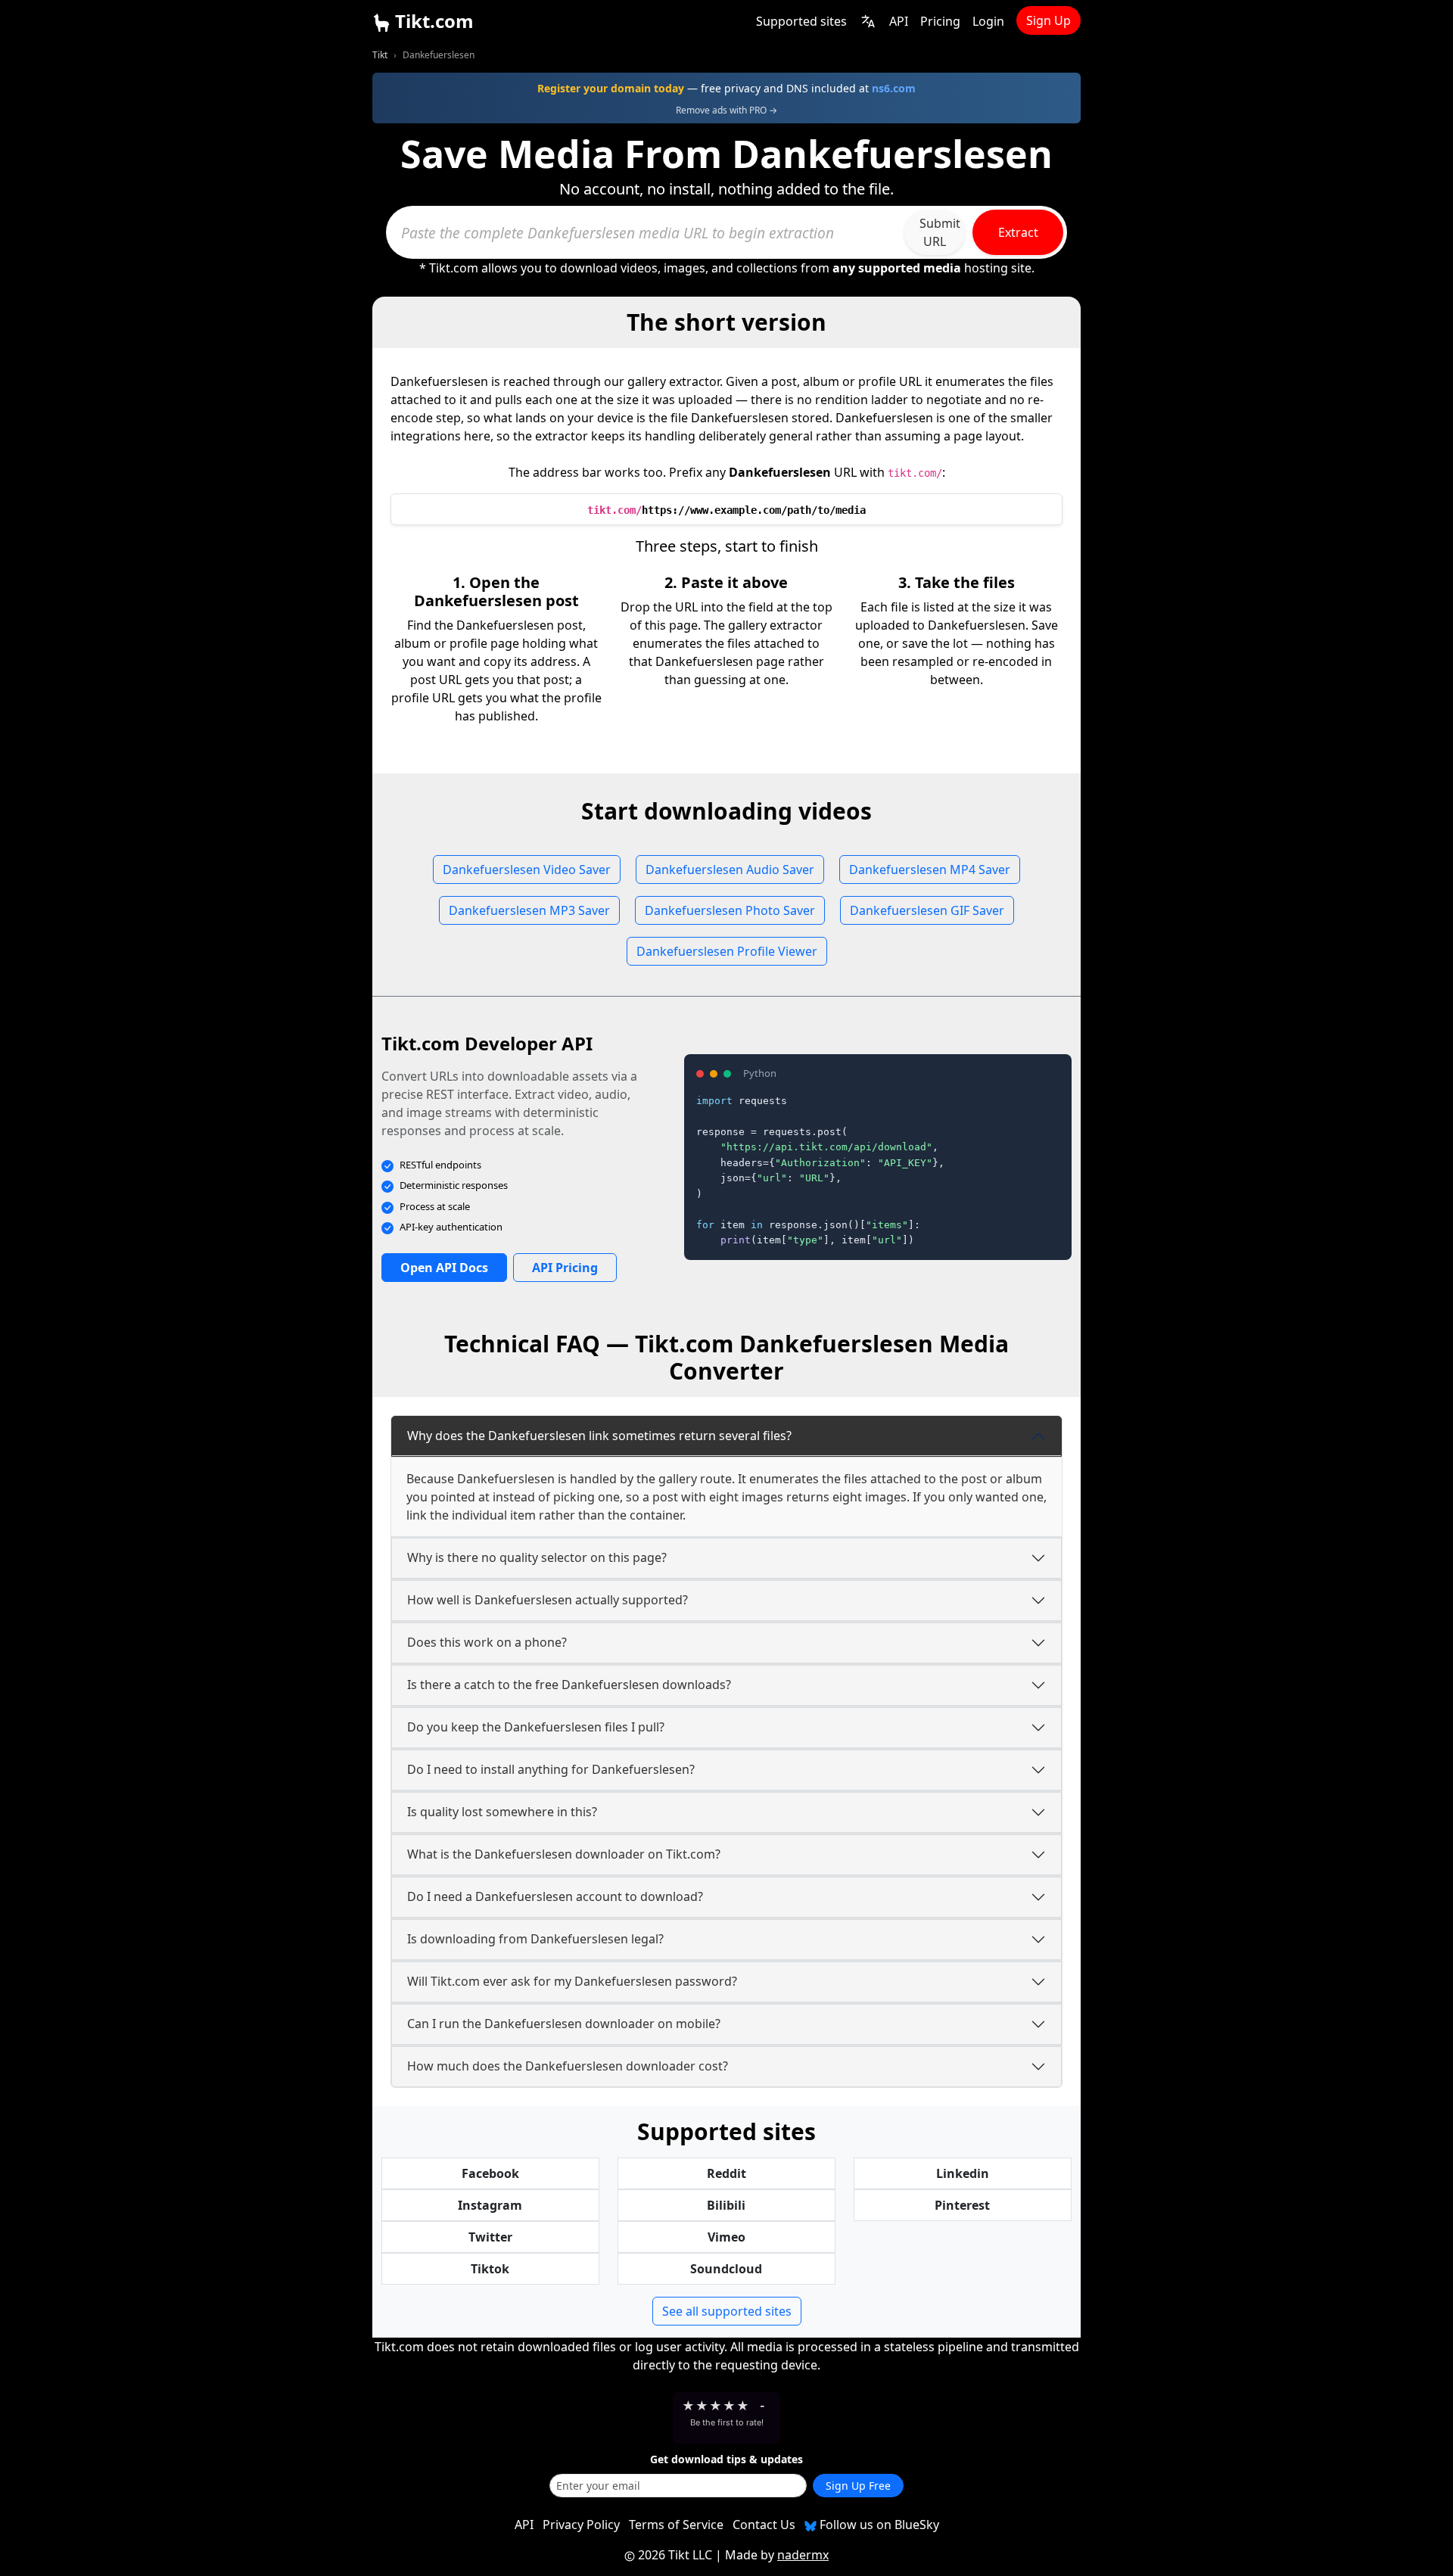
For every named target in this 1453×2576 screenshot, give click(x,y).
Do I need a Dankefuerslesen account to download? (555, 1896)
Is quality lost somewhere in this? (502, 1812)
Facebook (490, 2173)
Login (988, 21)
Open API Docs (444, 1268)
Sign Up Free (858, 2486)
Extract (1018, 232)
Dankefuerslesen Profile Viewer (727, 951)
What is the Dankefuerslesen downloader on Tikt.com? (564, 1854)
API (899, 21)
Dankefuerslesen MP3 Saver (529, 910)
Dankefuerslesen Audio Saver (730, 870)
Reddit (726, 2173)
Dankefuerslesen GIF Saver (927, 910)
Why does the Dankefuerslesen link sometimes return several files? (599, 1436)
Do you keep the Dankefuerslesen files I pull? (536, 1727)
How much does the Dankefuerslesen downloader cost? (568, 2066)
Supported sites (801, 21)
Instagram (490, 2205)
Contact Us (764, 2525)
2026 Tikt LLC (675, 2555)
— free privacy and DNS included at (726, 88)
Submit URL (940, 232)
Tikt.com (432, 21)
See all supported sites (727, 2311)
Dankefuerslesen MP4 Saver (930, 870)
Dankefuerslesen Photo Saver (730, 910)
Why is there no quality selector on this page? (537, 1557)
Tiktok (490, 2269)
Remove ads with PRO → (726, 110)
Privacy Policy (581, 2525)
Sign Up (1049, 20)
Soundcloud (726, 2269)
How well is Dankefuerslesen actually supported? (548, 1600)
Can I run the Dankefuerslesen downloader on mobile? (564, 2024)
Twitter (490, 2237)
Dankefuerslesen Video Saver (527, 870)
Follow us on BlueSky (878, 2525)
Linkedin (963, 2173)
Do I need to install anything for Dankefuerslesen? (551, 1769)
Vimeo (726, 2237)
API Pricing (565, 1268)
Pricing (940, 21)
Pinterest (962, 2205)
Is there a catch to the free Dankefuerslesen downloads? (569, 1685)
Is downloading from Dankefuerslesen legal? (535, 1939)
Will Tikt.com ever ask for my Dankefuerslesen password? (572, 1981)
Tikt (380, 55)
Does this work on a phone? (487, 1642)
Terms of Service (676, 2525)
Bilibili (726, 2205)
